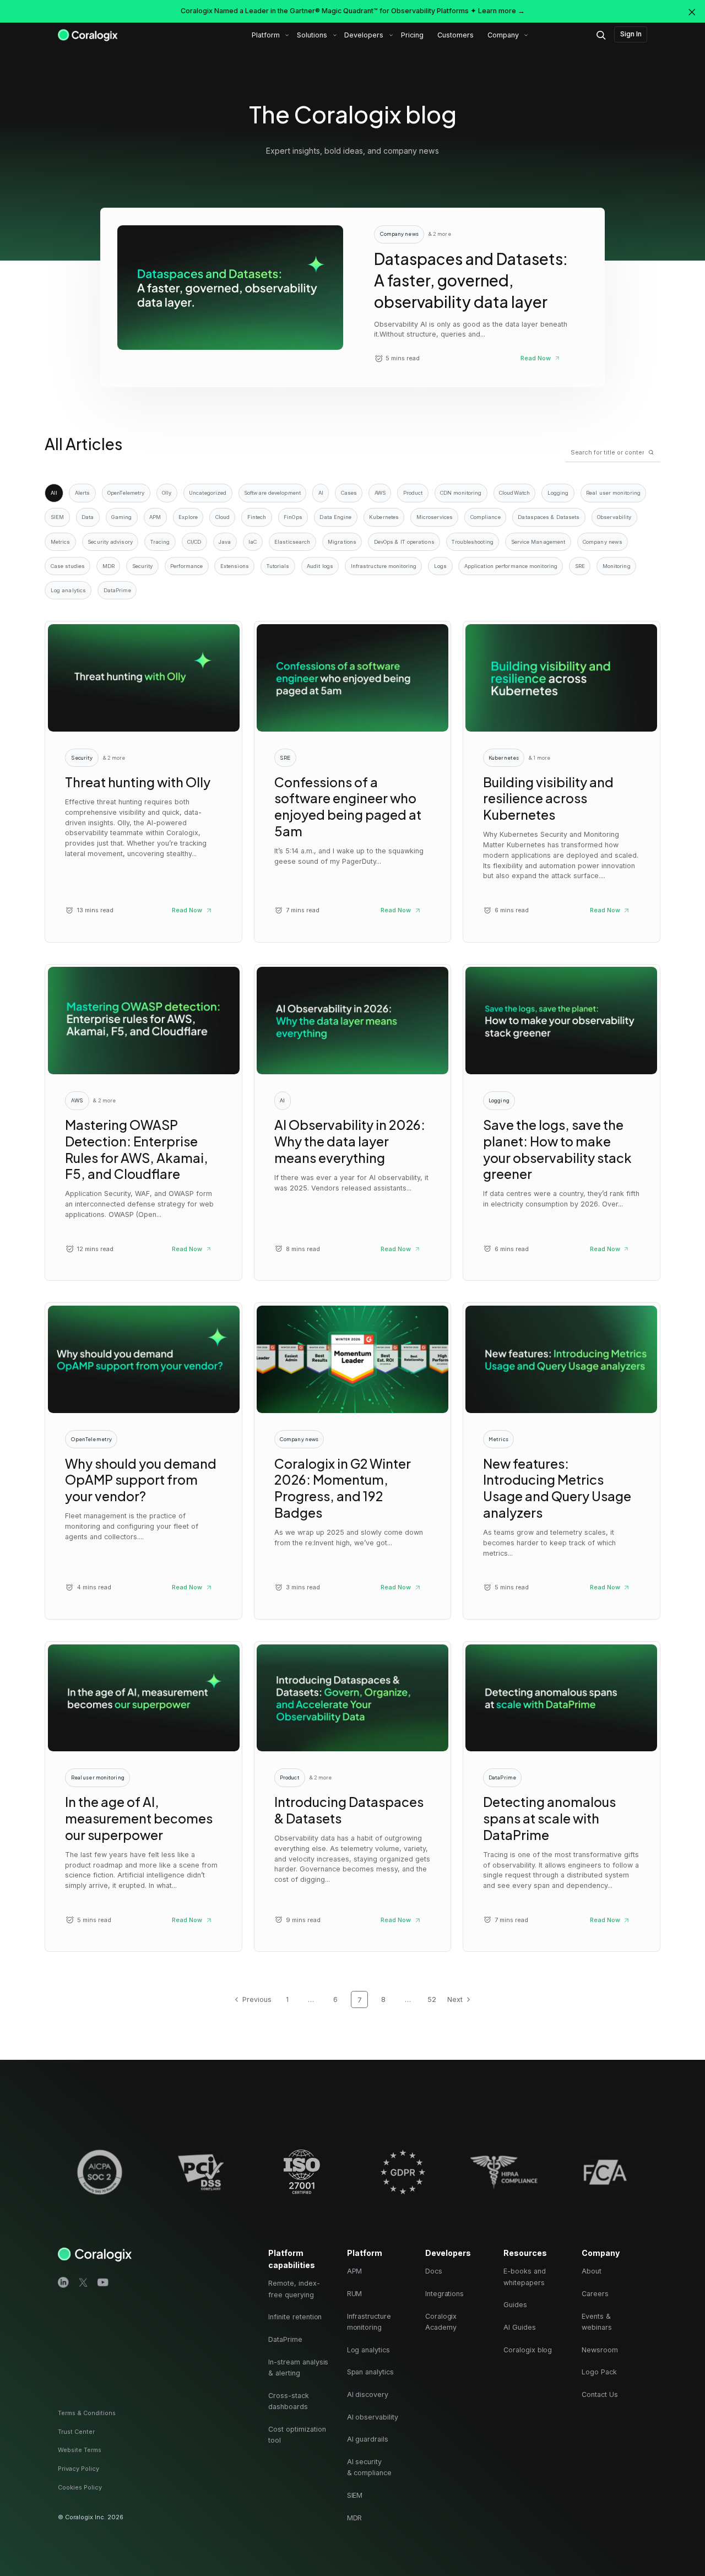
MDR (109, 566)
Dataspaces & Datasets (549, 517)
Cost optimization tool (297, 2435)
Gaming (122, 517)
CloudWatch (514, 493)
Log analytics (68, 590)
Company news (603, 542)
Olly (167, 493)
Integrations (444, 2294)
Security (143, 566)
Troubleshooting (472, 542)
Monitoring (617, 566)
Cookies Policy (80, 2487)
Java (225, 542)
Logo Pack (599, 2372)
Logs (440, 566)
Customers (455, 35)
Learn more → (501, 11)
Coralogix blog (528, 2350)
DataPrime (117, 590)
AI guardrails (368, 2439)
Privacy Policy (78, 2469)
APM (155, 517)
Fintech (257, 517)
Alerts (83, 493)
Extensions (235, 566)
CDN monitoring (461, 493)
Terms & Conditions (87, 2413)
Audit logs (320, 566)
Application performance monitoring (511, 566)
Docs (434, 2271)
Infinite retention (295, 2317)
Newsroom (600, 2350)
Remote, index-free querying (294, 2289)
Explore (188, 517)
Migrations (342, 542)
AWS (380, 493)
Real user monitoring (613, 493)
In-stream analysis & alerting (298, 2367)
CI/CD (194, 542)
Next (455, 1999)
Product (413, 493)
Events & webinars (597, 2322)
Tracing (160, 542)
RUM (355, 2294)
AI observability (373, 2417)
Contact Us (600, 2394)
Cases (349, 493)
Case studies (68, 566)
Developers (364, 35)
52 (432, 1999)
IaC (253, 542)
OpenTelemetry (126, 493)
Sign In (631, 34)
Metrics (61, 542)
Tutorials (278, 566)
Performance (186, 566)
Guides (515, 2305)
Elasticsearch (292, 542)
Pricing (412, 35)
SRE (580, 566)
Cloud (223, 517)
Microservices (435, 517)
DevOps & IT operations (404, 542)
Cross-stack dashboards (288, 2401)
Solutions (312, 35)
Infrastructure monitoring (384, 566)
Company (503, 35)
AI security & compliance (369, 2467)
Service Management (538, 542)
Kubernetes (384, 517)
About (592, 2271)
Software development (272, 493)
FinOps (293, 517)
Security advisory (110, 542)
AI (321, 493)
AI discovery (368, 2394)
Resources (525, 2253)
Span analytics (370, 2372)
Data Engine (335, 517)
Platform (266, 35)
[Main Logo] (88, 35)
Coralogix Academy (441, 2322)
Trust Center (76, 2432)
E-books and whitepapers (524, 2277)
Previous (257, 1999)
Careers (595, 2294)
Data (88, 517)
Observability (614, 517)
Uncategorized (208, 493)
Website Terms (80, 2450)
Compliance (486, 517)
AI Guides (520, 2327)
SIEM (57, 517)
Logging (558, 493)
